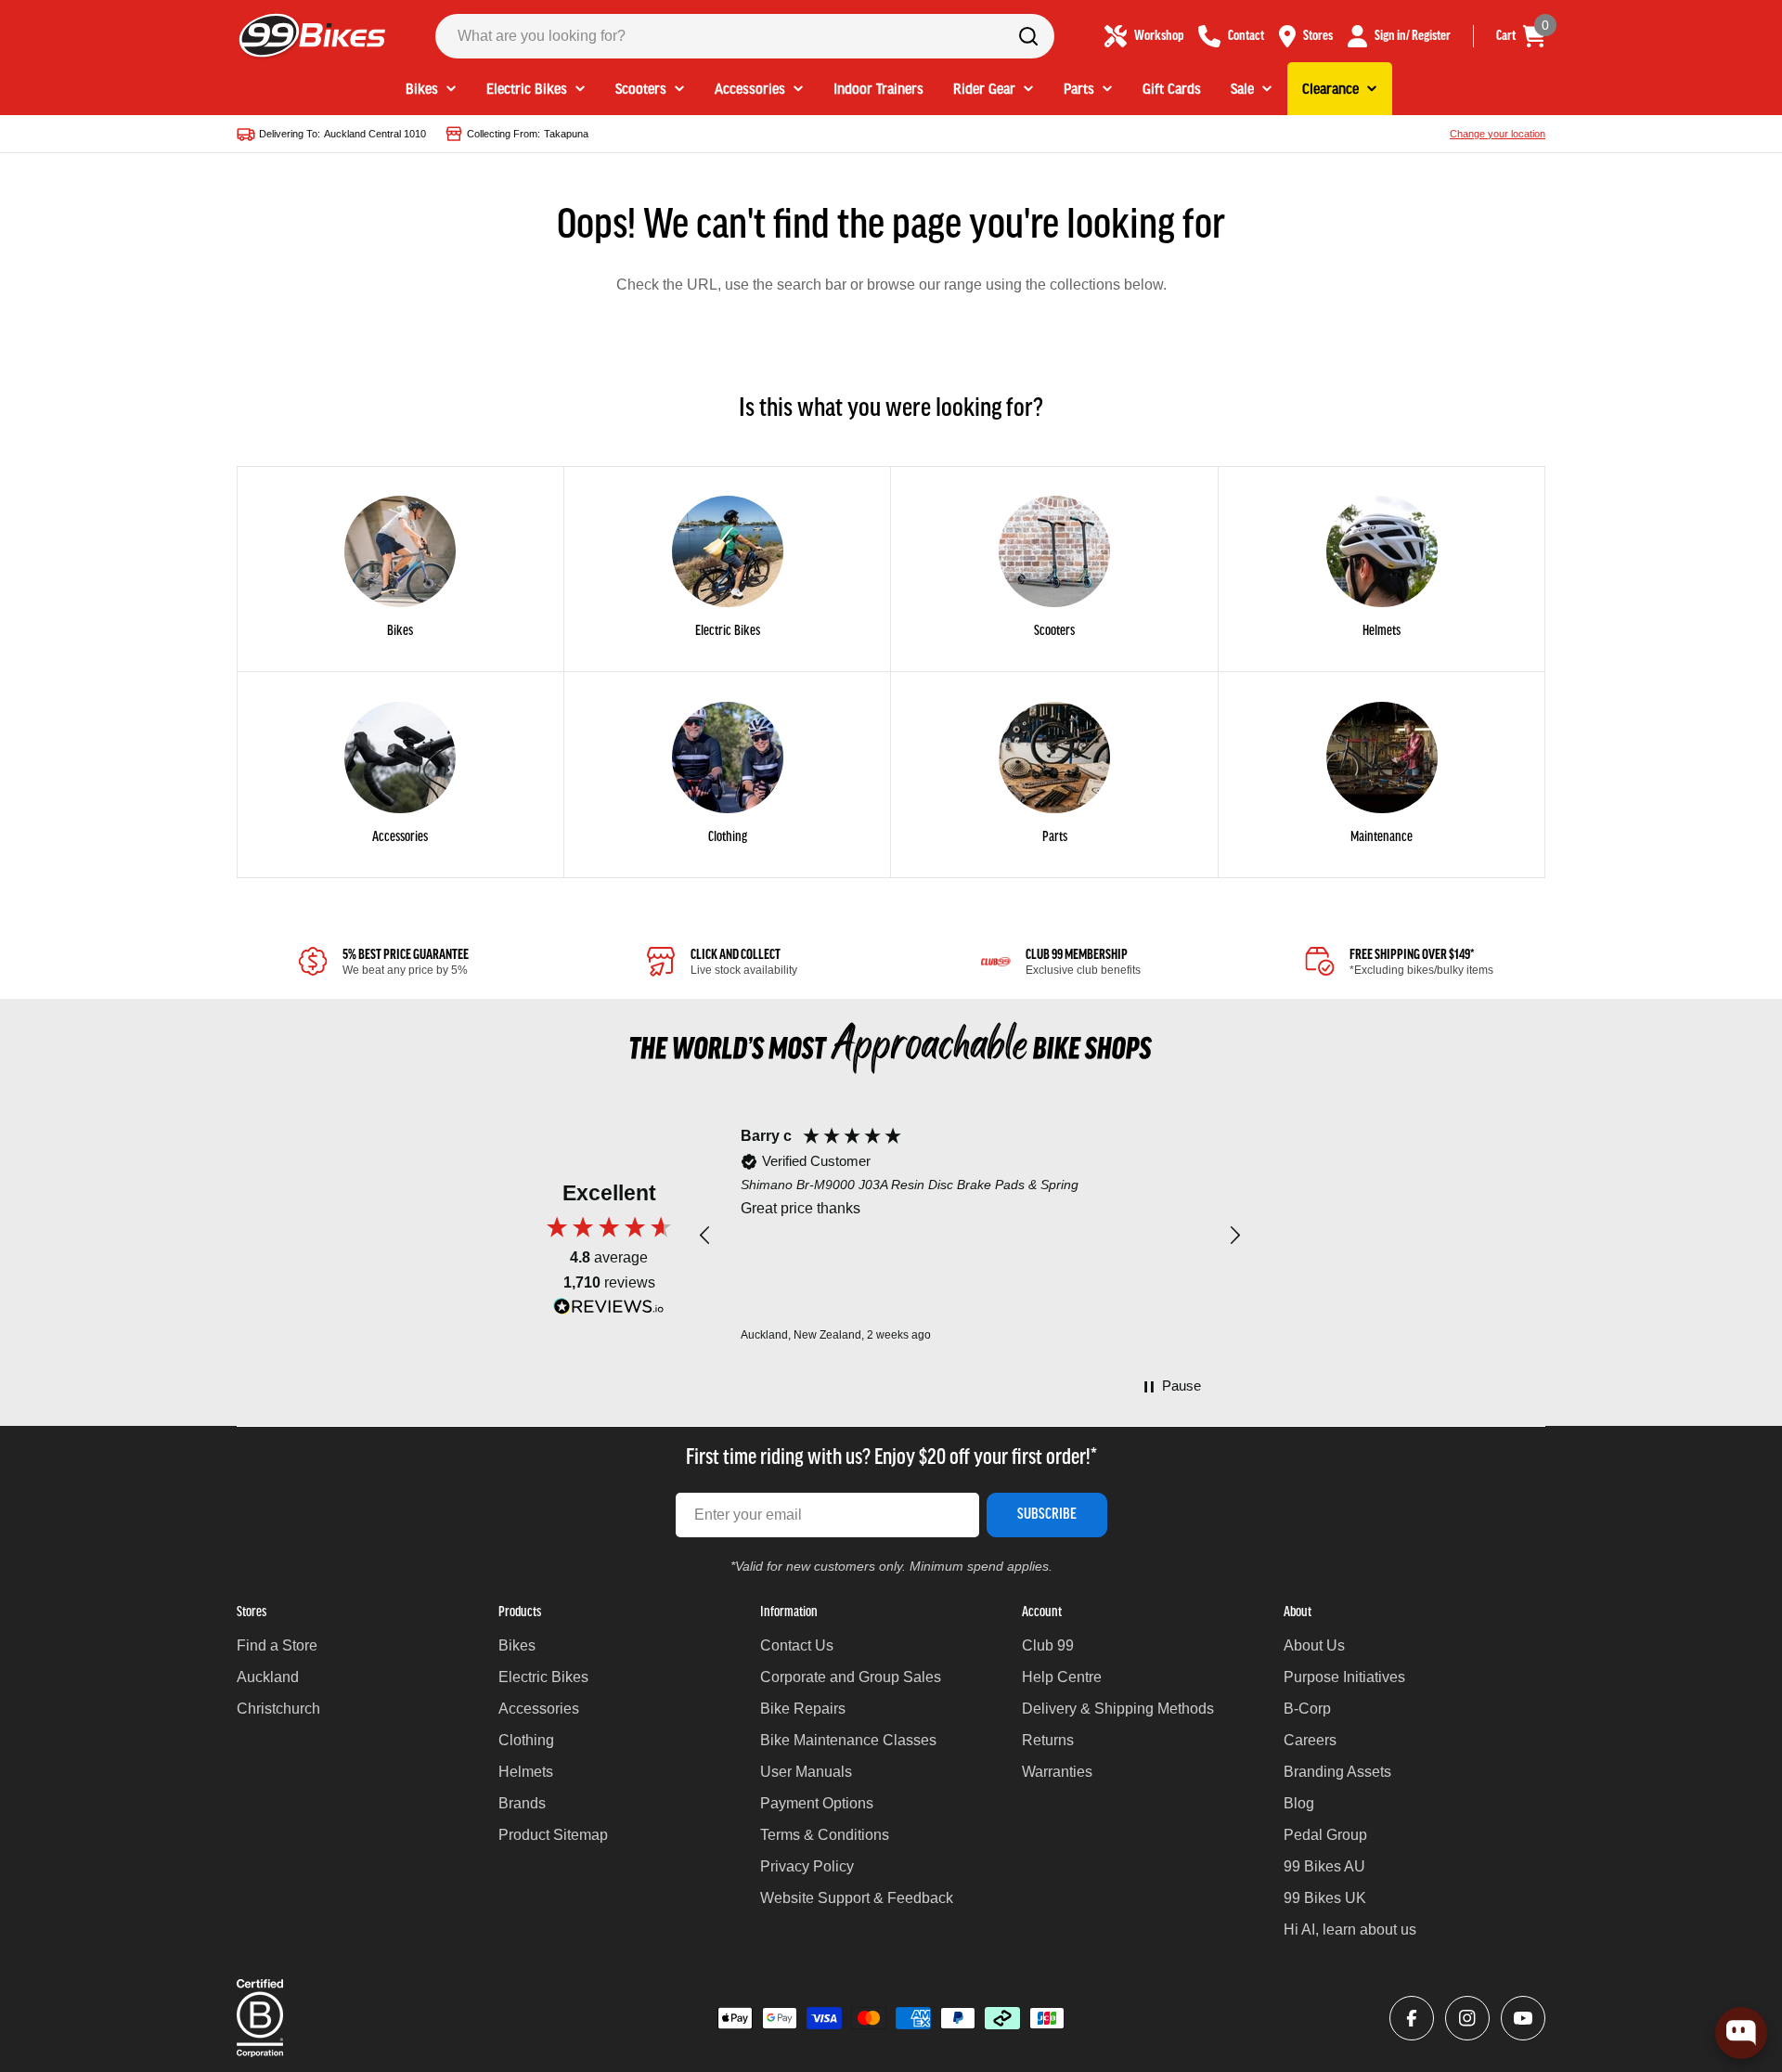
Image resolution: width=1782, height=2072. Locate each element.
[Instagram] (1467, 2018)
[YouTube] (1523, 2018)
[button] (705, 1236)
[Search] (1028, 36)
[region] (970, 1236)
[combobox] (745, 36)
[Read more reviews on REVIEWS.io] (609, 1311)
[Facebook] (1412, 2018)
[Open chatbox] (1741, 2033)
